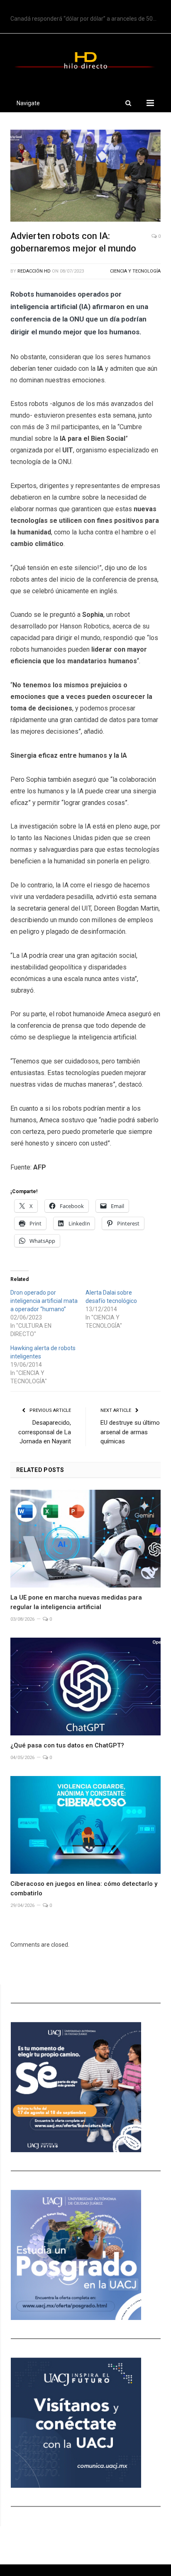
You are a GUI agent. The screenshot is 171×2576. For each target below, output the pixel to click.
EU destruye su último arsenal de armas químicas (130, 1432)
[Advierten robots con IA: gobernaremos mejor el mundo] (85, 177)
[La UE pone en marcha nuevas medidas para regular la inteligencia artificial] (85, 1539)
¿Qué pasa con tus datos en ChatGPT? (67, 1745)
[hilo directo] (85, 59)
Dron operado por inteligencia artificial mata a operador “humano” (44, 1301)
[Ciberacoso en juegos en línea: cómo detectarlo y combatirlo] (85, 1825)
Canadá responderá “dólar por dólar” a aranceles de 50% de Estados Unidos (88, 19)
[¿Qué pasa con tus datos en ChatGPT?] (85, 1687)
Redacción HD (34, 271)
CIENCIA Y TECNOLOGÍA (135, 271)
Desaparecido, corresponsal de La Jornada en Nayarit (45, 1432)
